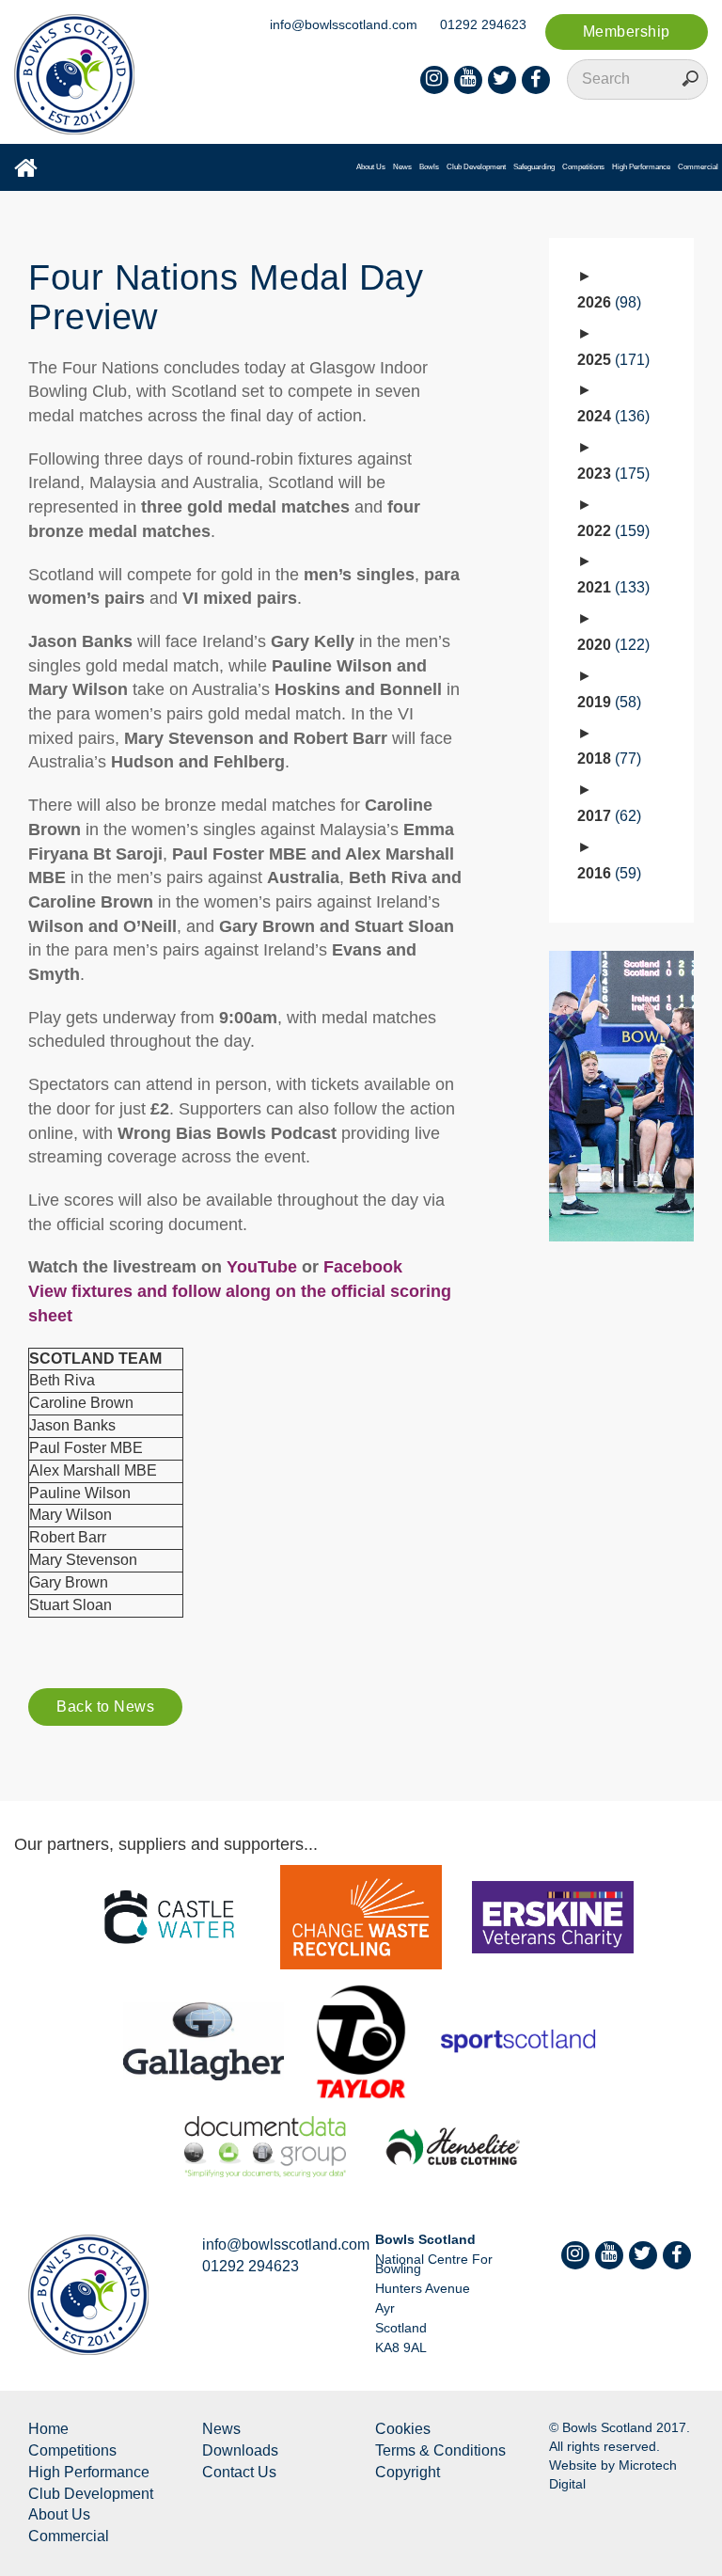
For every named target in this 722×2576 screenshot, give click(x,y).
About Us (371, 167)
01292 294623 (483, 24)
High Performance (641, 167)
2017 (607, 816)
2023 (611, 474)
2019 (607, 702)
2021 (611, 587)
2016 (607, 873)
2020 (611, 645)
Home (48, 2429)
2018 (607, 759)
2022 (611, 531)
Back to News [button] (105, 1707)
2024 (611, 416)
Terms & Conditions (440, 2450)
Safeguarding (534, 167)
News (402, 167)
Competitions (583, 167)
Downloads (240, 2450)
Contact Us (239, 2472)
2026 (607, 302)
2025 (611, 360)
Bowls (429, 167)
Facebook (363, 1267)
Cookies (403, 2429)
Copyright (408, 2472)
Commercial (698, 167)
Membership (627, 32)
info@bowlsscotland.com (344, 24)
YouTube (262, 1267)
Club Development (476, 167)
